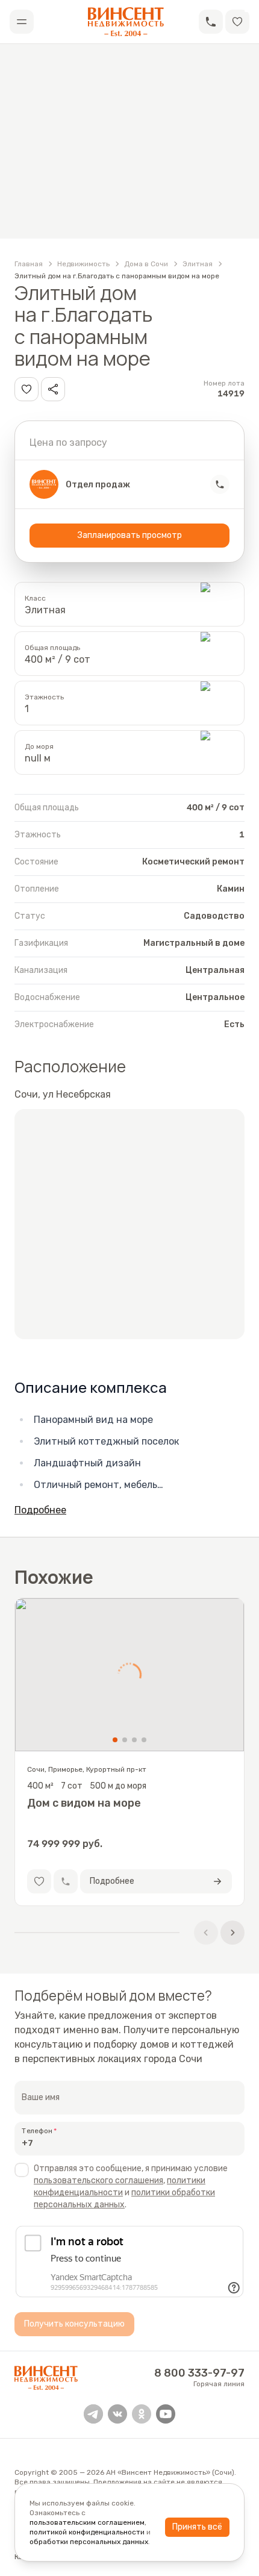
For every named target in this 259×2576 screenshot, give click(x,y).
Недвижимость (83, 264)
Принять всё (197, 2527)
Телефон (37, 2131)
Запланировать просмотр (130, 535)
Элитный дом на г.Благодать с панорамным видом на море (117, 276)
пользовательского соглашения (98, 2181)
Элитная (198, 264)
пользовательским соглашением (87, 2522)
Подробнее (40, 1510)
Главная (29, 264)
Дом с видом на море (84, 1803)
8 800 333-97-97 (199, 2373)
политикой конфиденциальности (87, 2532)
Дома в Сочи (146, 264)
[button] (211, 22)
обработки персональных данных (89, 2542)
